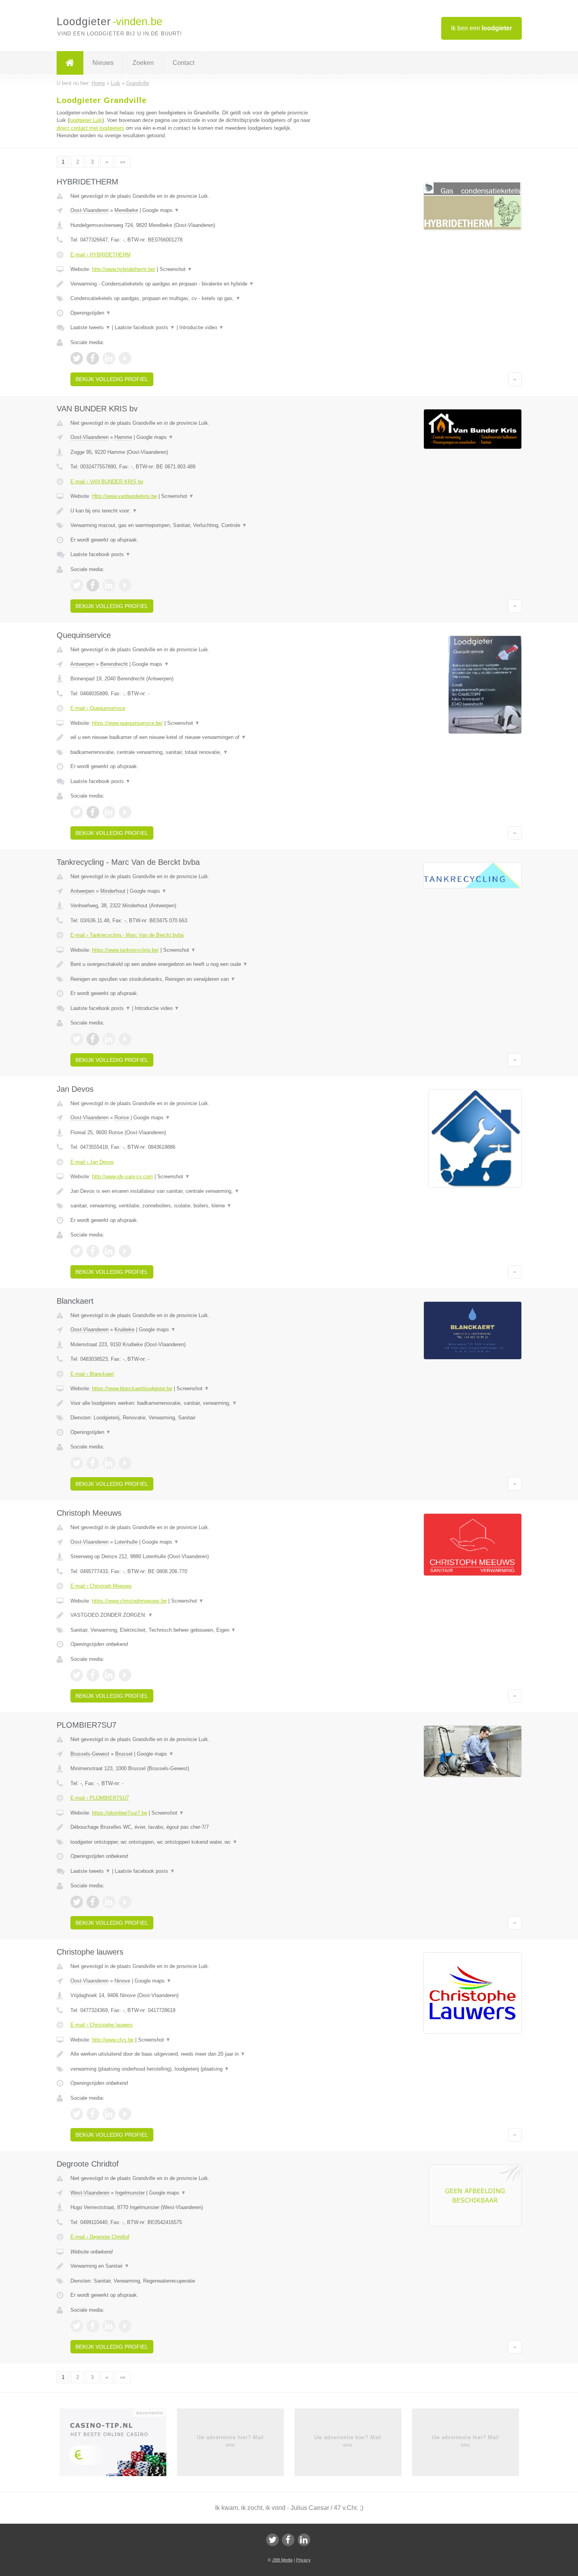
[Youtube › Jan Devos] (125, 1251)
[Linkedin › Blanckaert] (109, 1463)
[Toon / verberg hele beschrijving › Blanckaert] (191, 1403)
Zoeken (143, 63)
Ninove (122, 1981)
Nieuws (103, 63)
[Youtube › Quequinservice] (125, 812)
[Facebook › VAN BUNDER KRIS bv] (93, 585)
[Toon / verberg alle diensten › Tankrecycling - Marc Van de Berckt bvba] (191, 979)
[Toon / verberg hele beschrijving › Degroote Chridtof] (191, 2266)
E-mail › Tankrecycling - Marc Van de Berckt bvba (127, 935)
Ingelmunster (130, 2193)
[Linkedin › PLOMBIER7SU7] (109, 1902)
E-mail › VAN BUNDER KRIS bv (107, 482)
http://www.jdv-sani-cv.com (122, 1177)
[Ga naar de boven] (515, 379)
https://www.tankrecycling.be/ (125, 950)
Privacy (303, 2560)
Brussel (124, 1754)
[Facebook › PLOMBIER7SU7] (93, 1902)
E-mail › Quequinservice (98, 708)
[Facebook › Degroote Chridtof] (93, 2326)
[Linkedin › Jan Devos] (109, 1251)
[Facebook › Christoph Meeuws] (93, 1675)
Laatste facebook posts (145, 327)
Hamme (123, 437)
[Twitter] (272, 2540)
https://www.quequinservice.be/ (127, 723)
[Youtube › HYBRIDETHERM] (125, 358)
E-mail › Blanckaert (92, 1374)
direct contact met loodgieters (90, 128)
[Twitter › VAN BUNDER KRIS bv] (77, 585)
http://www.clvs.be (113, 2040)
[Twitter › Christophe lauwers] (77, 2114)
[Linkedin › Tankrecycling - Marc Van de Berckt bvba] (109, 1039)
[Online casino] (118, 2445)
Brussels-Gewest (90, 1754)
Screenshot (176, 269)
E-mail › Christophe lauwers (102, 2025)
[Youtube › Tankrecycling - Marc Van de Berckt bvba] (125, 1039)
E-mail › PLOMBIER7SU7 (100, 1798)
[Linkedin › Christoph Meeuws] (109, 1675)
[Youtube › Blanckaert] (125, 1463)
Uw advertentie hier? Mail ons (230, 2441)
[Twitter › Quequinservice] (77, 812)
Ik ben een (481, 28)
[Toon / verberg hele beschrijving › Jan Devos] (191, 1191)
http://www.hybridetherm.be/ (124, 269)
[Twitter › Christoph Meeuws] (77, 1675)
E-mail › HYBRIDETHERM (100, 255)
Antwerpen (82, 664)
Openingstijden (91, 313)
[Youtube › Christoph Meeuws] (125, 1675)
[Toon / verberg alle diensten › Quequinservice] (191, 752)
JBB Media (282, 2560)
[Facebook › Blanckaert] (93, 1463)
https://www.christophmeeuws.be (129, 1601)
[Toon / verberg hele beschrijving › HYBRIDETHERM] (191, 284)
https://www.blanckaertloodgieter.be (132, 1388)
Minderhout (113, 891)
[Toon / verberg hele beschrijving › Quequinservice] (191, 737)
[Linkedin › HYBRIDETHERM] (109, 358)
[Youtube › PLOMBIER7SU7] (125, 1902)
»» (123, 162)
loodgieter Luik (86, 120)
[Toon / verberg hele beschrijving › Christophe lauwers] (191, 2054)
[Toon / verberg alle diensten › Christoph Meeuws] (191, 1630)
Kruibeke (124, 1329)
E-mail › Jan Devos (92, 1162)
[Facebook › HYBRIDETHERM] (93, 358)
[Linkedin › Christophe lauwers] (109, 2114)
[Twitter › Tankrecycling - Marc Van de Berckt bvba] (77, 1039)
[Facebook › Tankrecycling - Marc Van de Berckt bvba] (93, 1039)
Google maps (161, 210)
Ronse (122, 1118)
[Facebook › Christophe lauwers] (93, 2114)
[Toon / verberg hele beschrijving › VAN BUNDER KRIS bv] (191, 511)
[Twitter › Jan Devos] (77, 1251)
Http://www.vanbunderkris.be (124, 496)
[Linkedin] (304, 2540)
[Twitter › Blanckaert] (77, 1463)
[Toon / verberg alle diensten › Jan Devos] (191, 1206)
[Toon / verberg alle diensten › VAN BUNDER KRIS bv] (191, 525)
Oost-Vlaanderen (89, 210)
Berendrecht (114, 664)
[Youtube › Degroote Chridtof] (125, 2326)
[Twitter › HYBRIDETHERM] (77, 358)
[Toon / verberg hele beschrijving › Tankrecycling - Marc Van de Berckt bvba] (191, 964)
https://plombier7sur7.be (120, 1813)
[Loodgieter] (70, 63)
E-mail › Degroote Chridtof (100, 2237)
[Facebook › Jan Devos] (93, 1251)
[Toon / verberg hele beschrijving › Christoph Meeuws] (191, 1615)
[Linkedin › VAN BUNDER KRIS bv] (109, 585)
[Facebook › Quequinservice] (93, 812)
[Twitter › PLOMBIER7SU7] (77, 1902)
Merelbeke (126, 210)
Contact (183, 63)
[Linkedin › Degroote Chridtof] (109, 2326)
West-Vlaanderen (90, 2193)
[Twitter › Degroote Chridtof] (77, 2326)
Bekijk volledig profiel (112, 379)
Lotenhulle (126, 1542)
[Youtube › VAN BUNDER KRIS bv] (125, 585)
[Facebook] (288, 2540)
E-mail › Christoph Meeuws (101, 1586)
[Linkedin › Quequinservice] (109, 812)
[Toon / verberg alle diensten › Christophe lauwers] (191, 2069)
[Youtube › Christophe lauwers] (125, 2114)
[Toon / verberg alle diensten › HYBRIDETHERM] (191, 299)
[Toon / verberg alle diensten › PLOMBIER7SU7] (191, 1842)
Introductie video (202, 327)
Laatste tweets (90, 327)
